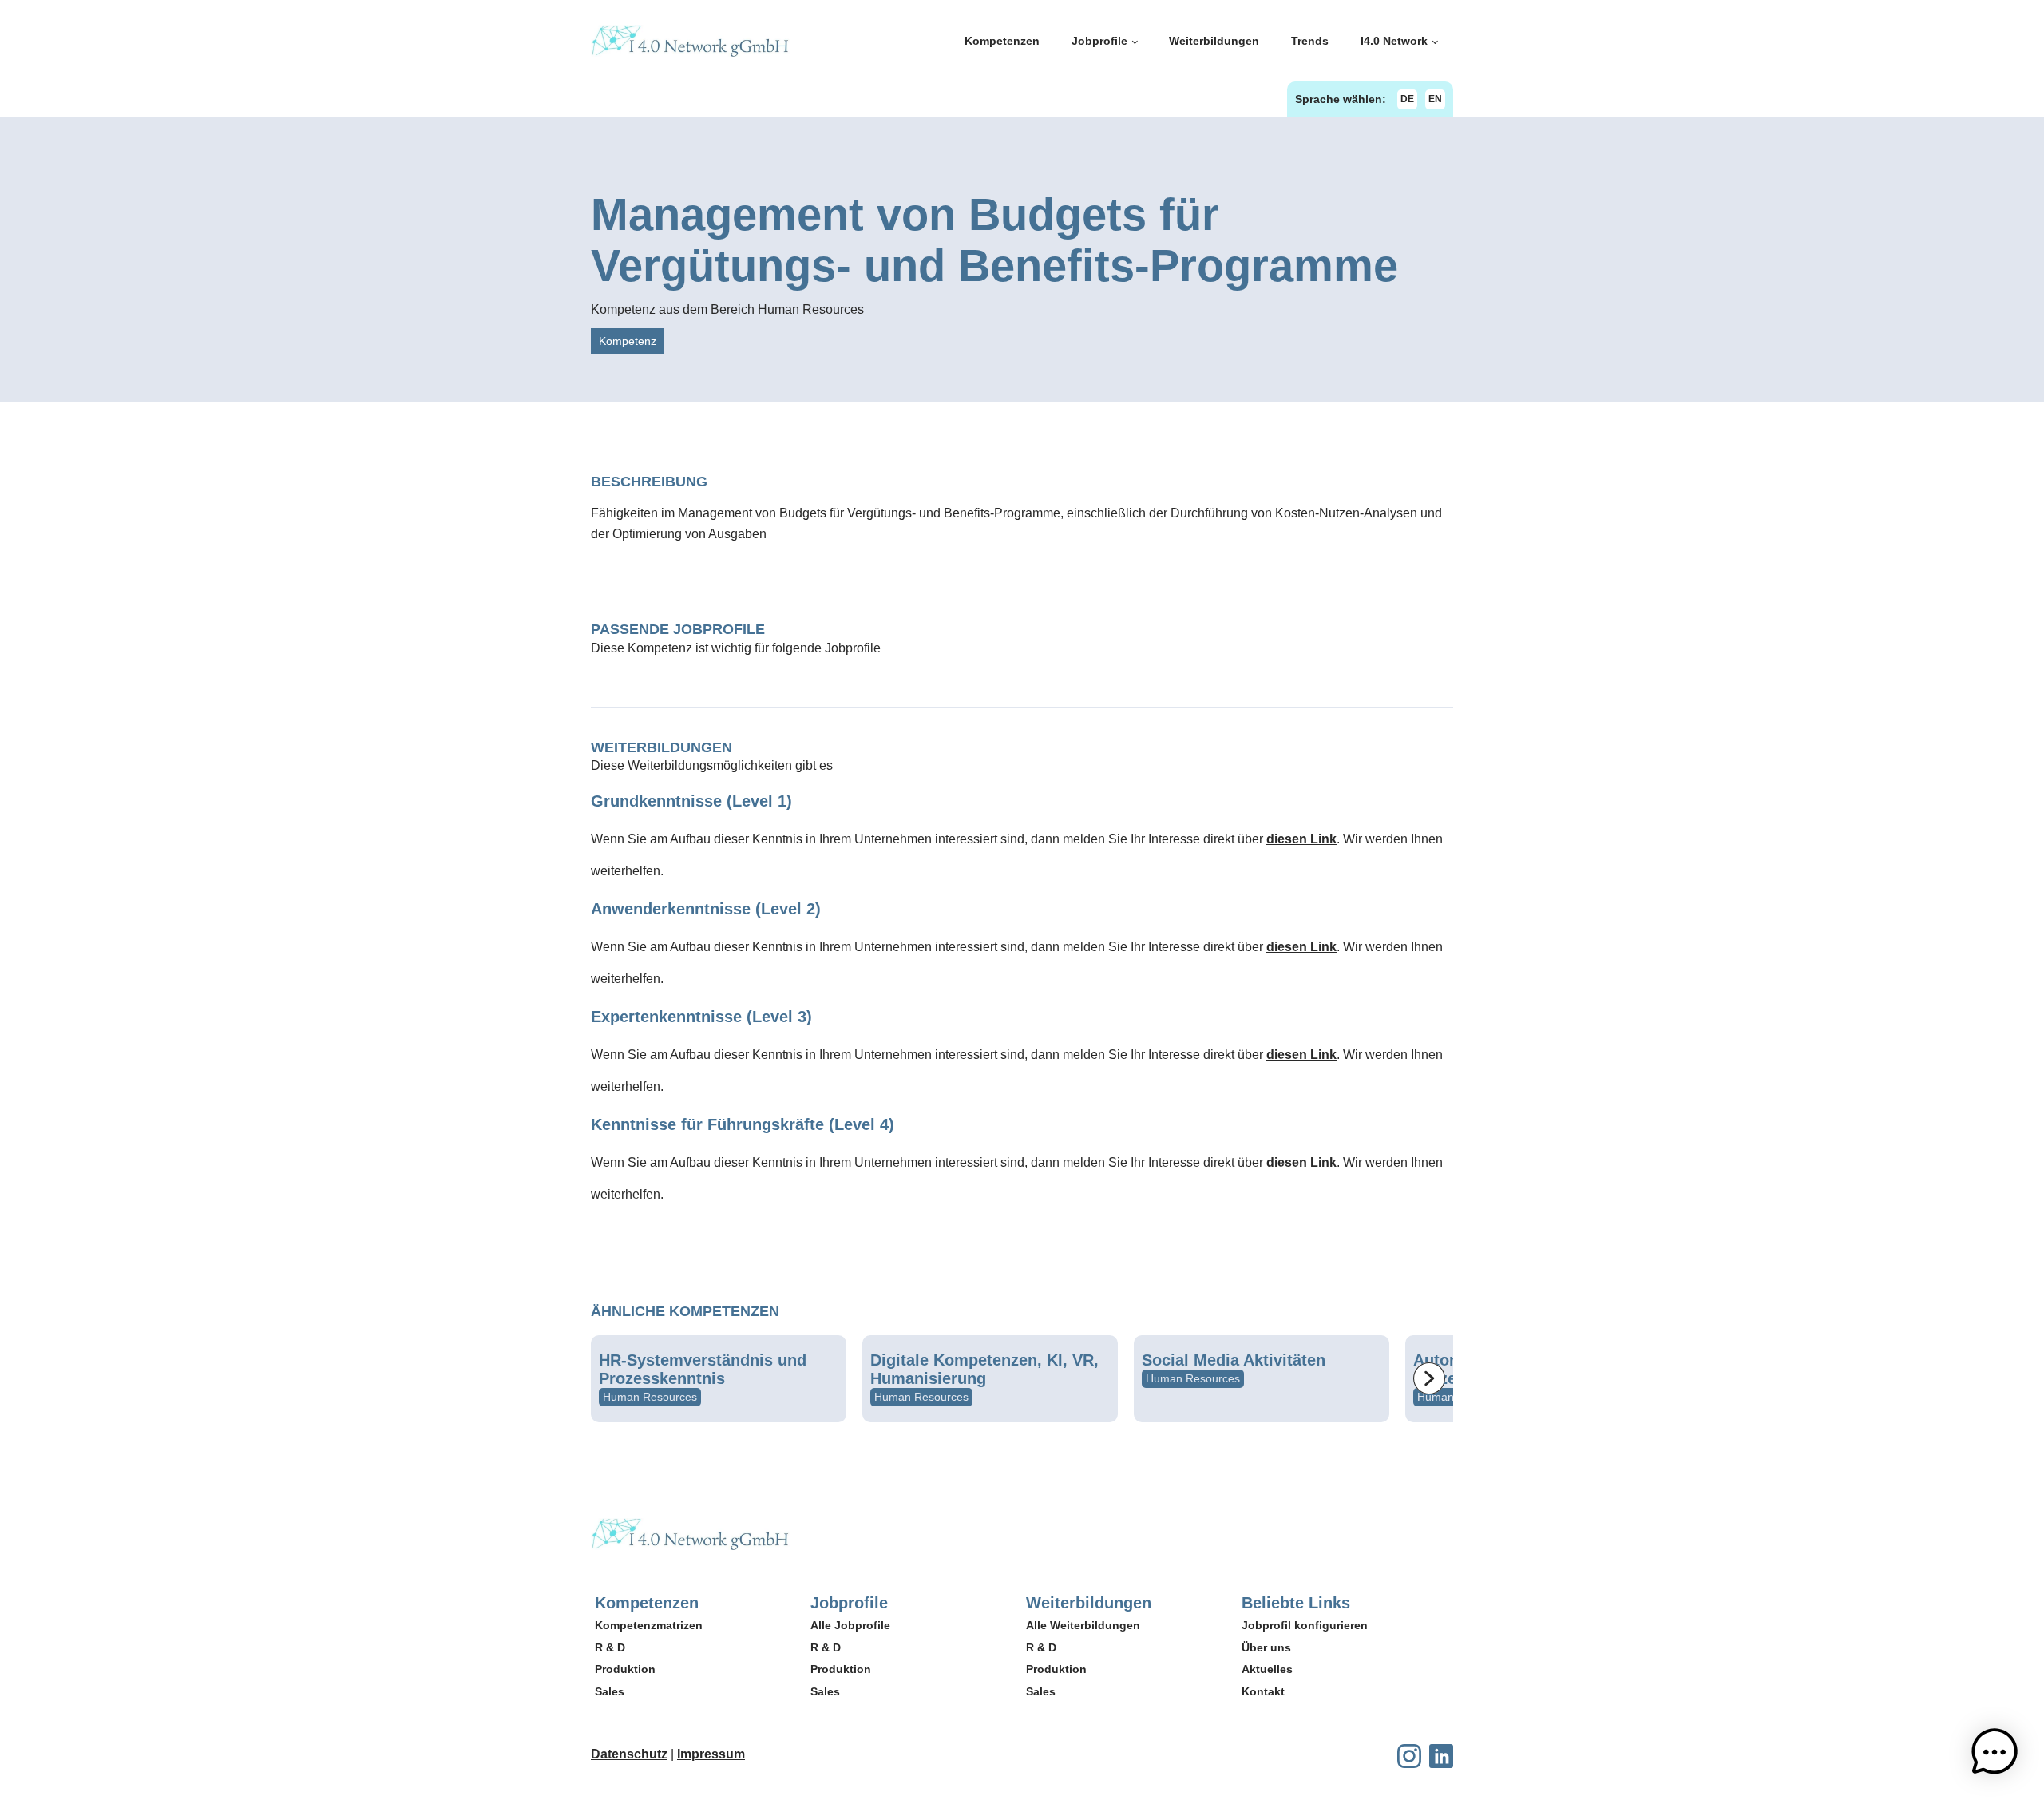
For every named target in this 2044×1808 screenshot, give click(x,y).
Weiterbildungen (1214, 41)
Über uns (1266, 1647)
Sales (610, 1691)
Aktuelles (1267, 1669)
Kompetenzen (1002, 41)
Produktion (625, 1669)
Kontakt (1263, 1691)
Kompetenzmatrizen (649, 1625)
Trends (1310, 41)
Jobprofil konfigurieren (1305, 1625)
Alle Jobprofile (850, 1625)
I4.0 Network (1394, 41)
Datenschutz (629, 1754)
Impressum (711, 1754)
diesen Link (1301, 839)
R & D (610, 1647)
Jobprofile (1099, 41)
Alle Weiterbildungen (1083, 1625)
